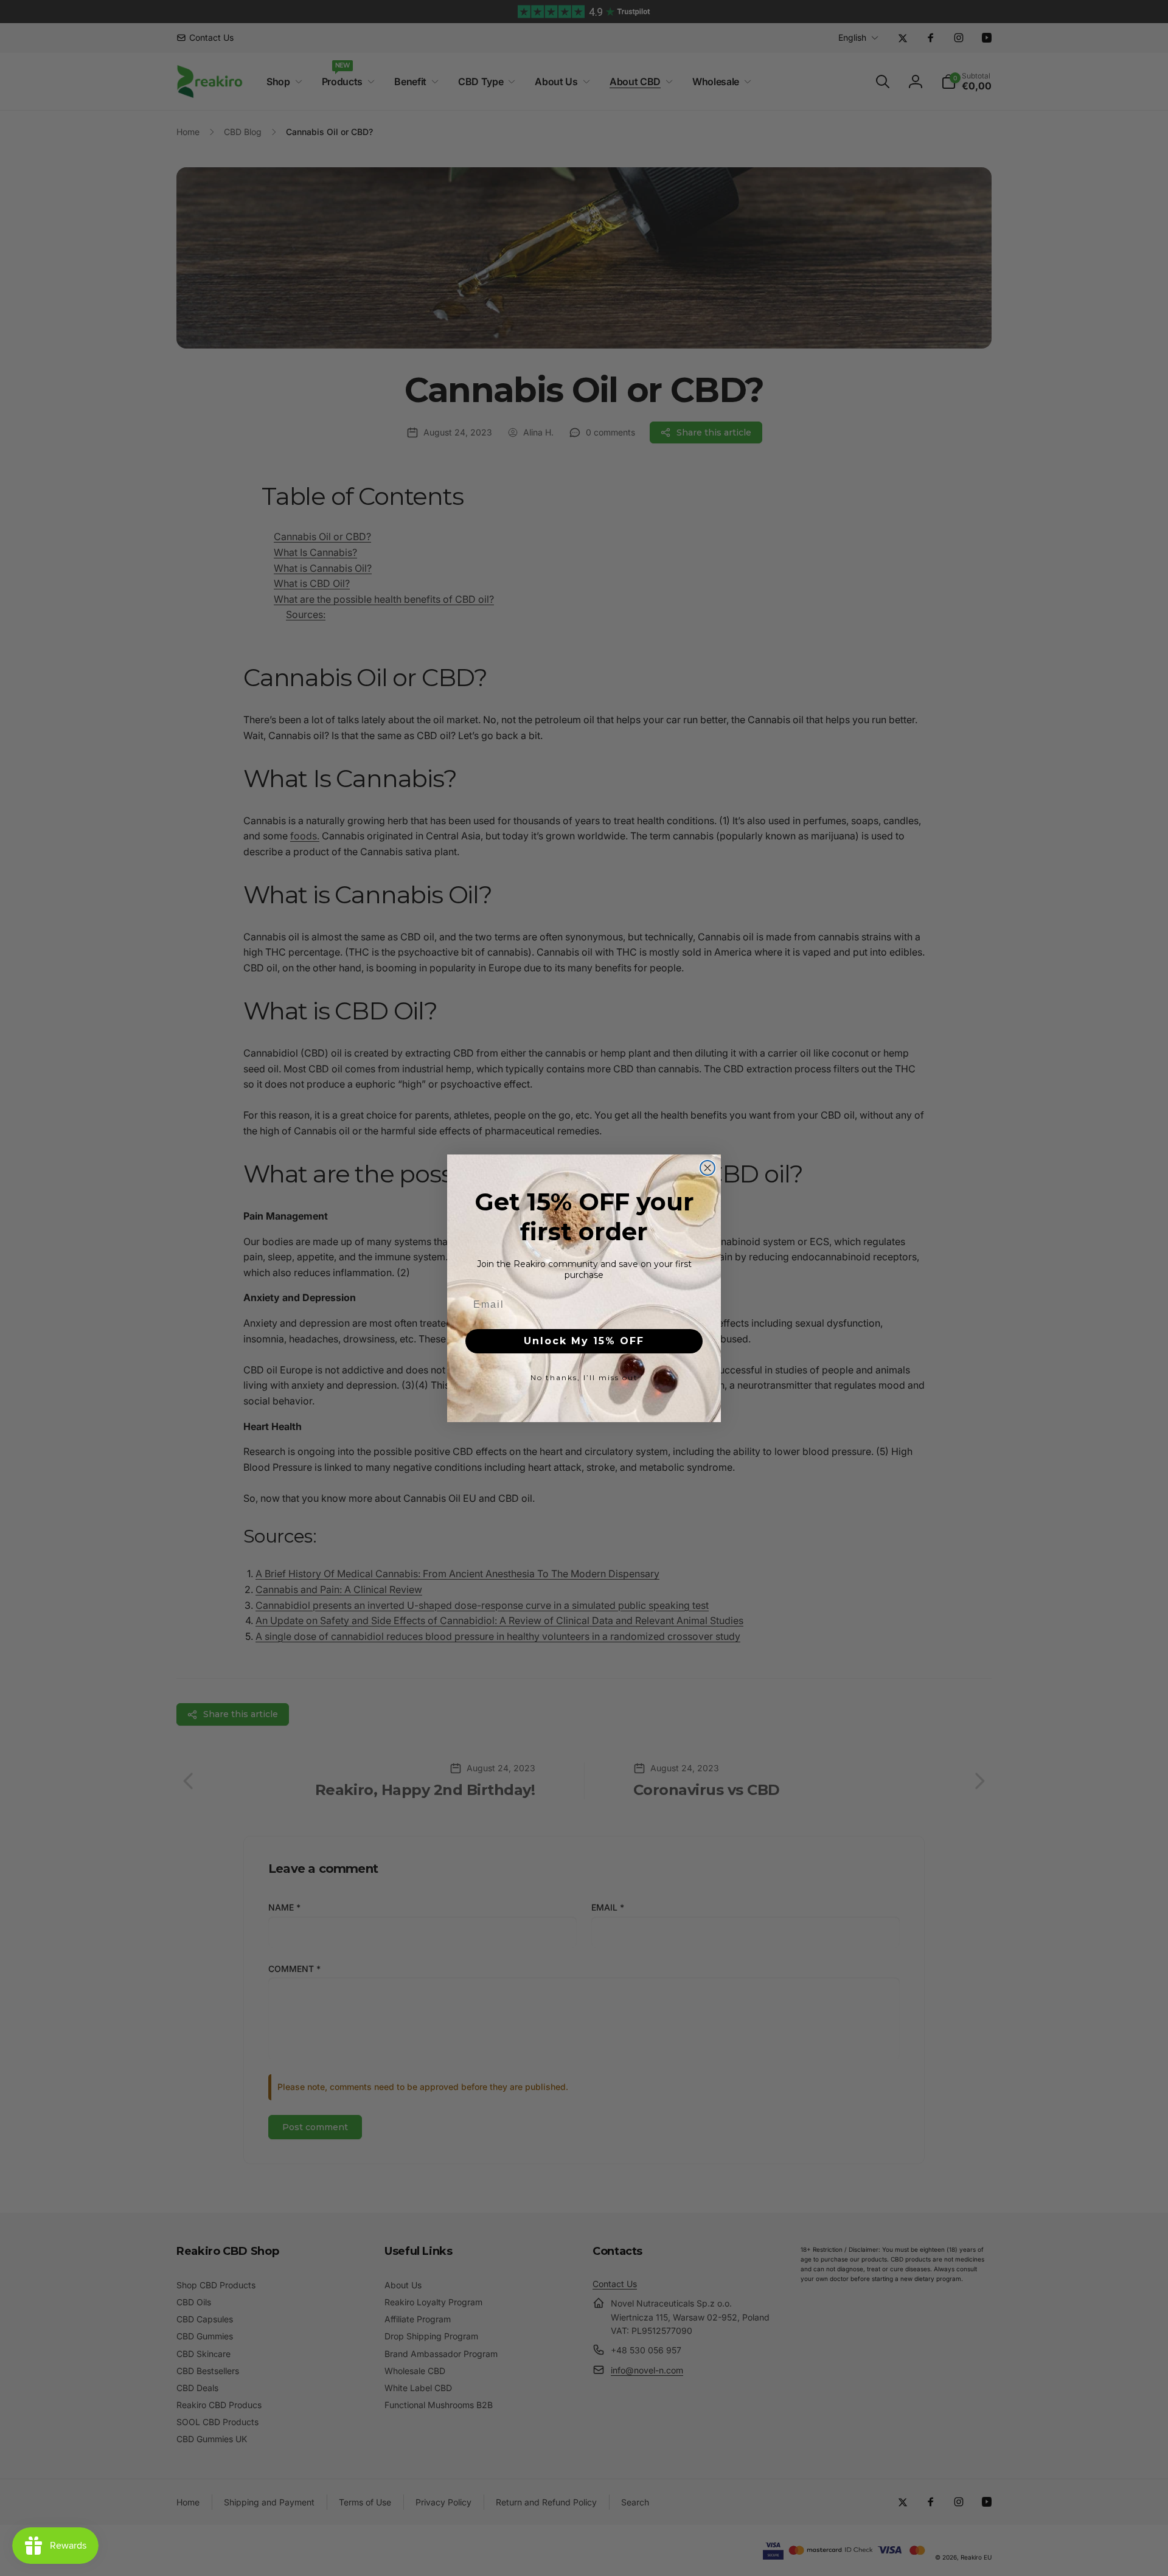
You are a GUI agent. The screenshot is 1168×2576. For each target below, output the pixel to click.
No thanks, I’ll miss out (584, 1377)
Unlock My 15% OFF (584, 1341)
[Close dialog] (707, 1168)
